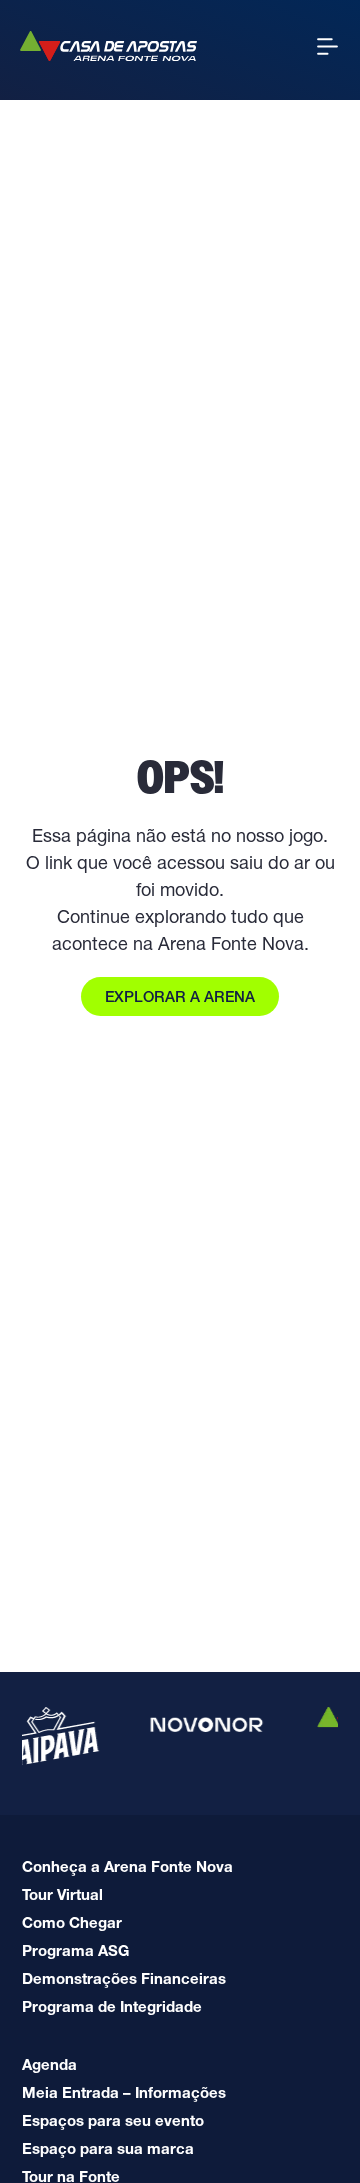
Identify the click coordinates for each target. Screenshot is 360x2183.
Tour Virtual (62, 1894)
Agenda (49, 2064)
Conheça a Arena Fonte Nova (127, 1866)
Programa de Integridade (112, 2006)
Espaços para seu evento (113, 2120)
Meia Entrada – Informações (124, 2092)
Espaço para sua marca (108, 2148)
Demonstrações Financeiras (124, 1978)
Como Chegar (72, 1922)
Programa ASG (75, 1950)
